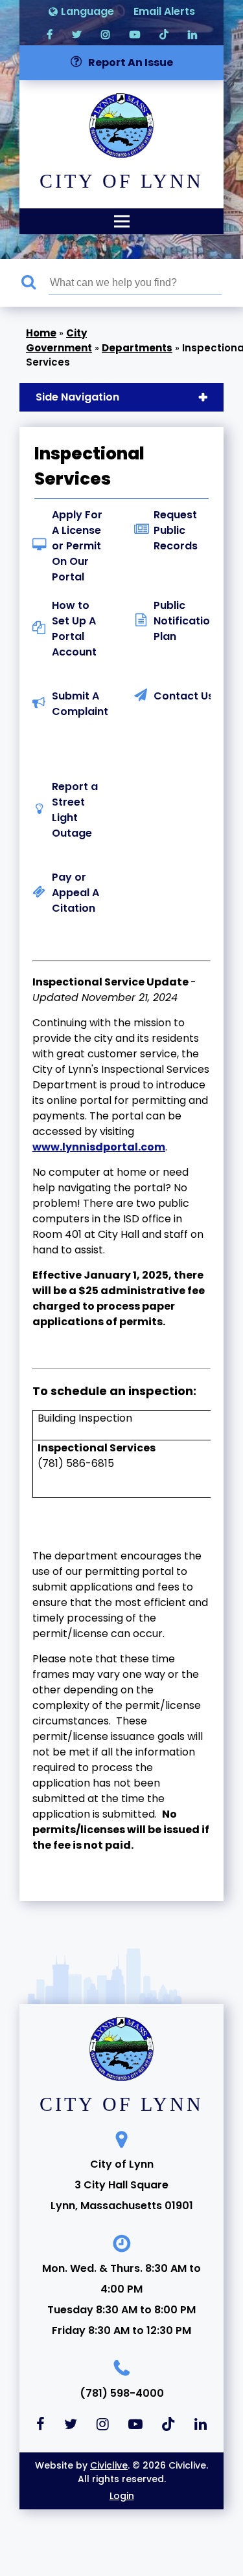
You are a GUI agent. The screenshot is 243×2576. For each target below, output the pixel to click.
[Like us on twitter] (77, 34)
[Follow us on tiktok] (164, 34)
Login (122, 2496)
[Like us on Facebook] (50, 34)
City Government (59, 340)
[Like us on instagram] (106, 34)
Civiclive (109, 2465)
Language (87, 11)
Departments (137, 348)
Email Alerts (164, 11)
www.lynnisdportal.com (99, 1147)
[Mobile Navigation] (121, 221)
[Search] (35, 283)
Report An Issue (131, 62)
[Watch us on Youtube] (135, 34)
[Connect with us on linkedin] (192, 34)
